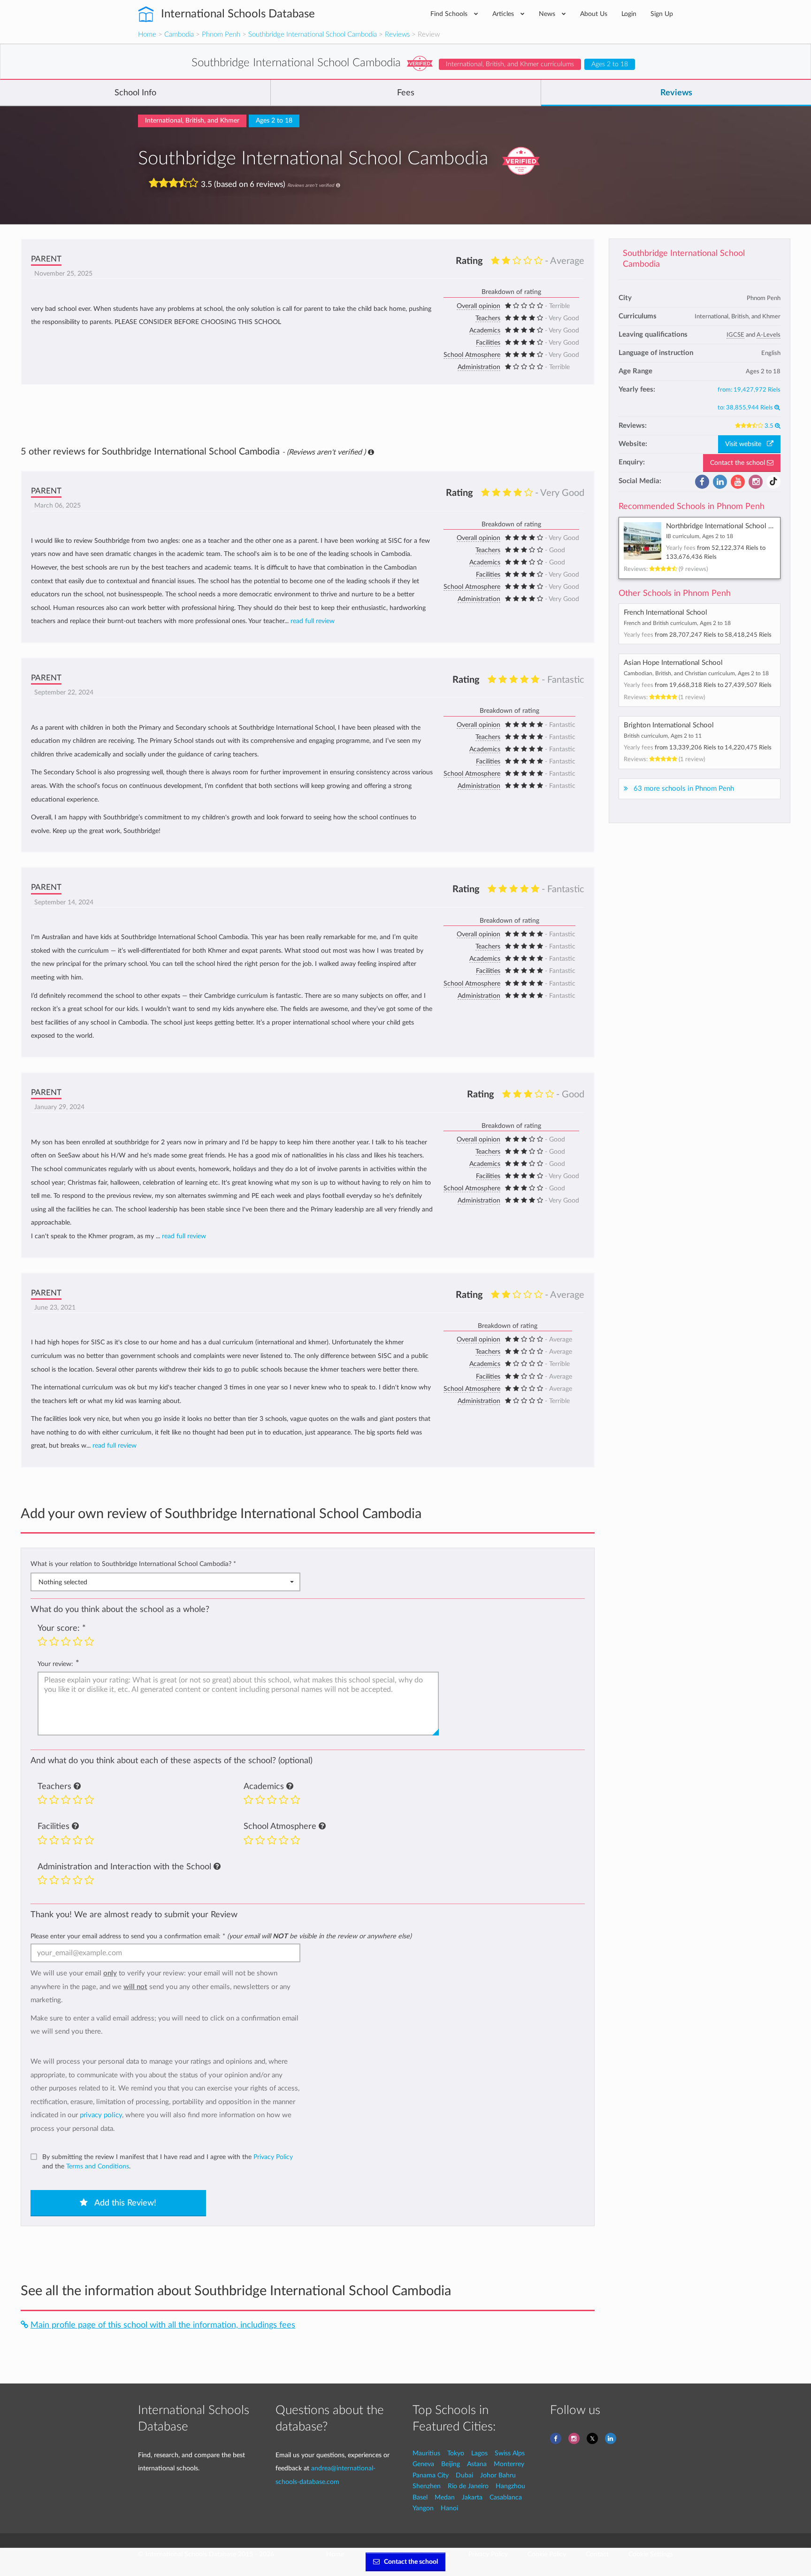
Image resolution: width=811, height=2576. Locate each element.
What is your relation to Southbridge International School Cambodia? (133, 1564)
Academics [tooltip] (485, 331)
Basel (420, 2497)
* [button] (235, 1564)
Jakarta (472, 2497)
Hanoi (449, 2508)
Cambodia (179, 35)
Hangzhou (510, 2486)
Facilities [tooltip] (488, 343)
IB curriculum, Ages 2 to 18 (700, 536)
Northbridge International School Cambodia (732, 526)
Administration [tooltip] (479, 367)
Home (147, 35)
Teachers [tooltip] (488, 318)
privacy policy (101, 2115)
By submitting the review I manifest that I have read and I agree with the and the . (168, 2162)
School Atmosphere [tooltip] (472, 355)
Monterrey (509, 2464)
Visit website (746, 444)
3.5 (770, 426)
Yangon (423, 2508)
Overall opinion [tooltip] (478, 306)
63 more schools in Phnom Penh (684, 789)
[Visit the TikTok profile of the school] (773, 482)
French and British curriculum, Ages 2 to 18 (677, 623)
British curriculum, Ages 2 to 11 (663, 736)
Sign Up (662, 14)
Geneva (423, 2464)
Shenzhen (427, 2486)
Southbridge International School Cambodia (313, 35)
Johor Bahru (498, 2475)
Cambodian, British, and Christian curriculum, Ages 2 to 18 (696, 673)
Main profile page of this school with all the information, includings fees (163, 2325)
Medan (445, 2497)
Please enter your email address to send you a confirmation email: (221, 1936)
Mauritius (426, 2453)
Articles (504, 14)
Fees (406, 93)
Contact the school (738, 463)
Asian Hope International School (673, 663)
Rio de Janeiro (468, 2486)
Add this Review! (124, 2203)
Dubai (464, 2475)
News (548, 14)
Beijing (451, 2464)
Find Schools (450, 14)
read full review (313, 621)
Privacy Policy (273, 2157)
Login (629, 14)
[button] (77, 1787)
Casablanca (506, 2497)
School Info (135, 93)
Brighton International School (669, 725)
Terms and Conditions (98, 2166)
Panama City (431, 2475)
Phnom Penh (221, 35)
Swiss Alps (510, 2453)
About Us (594, 14)
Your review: (55, 1664)
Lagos (479, 2453)
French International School (666, 613)
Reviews (397, 35)
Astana (477, 2464)
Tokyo (456, 2453)
